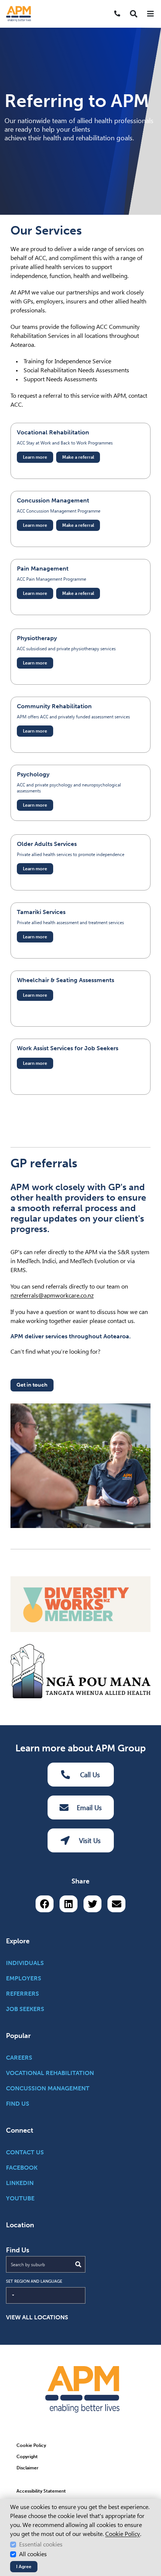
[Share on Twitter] (92, 1904)
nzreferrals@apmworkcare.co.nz (52, 1295)
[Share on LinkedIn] (69, 1904)
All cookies (33, 2554)
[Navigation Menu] (150, 14)
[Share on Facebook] (45, 1904)
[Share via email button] (116, 1904)
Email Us (89, 1808)
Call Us (90, 1775)
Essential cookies (41, 2544)
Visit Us (90, 1841)
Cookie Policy (123, 2534)
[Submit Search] (78, 2264)
